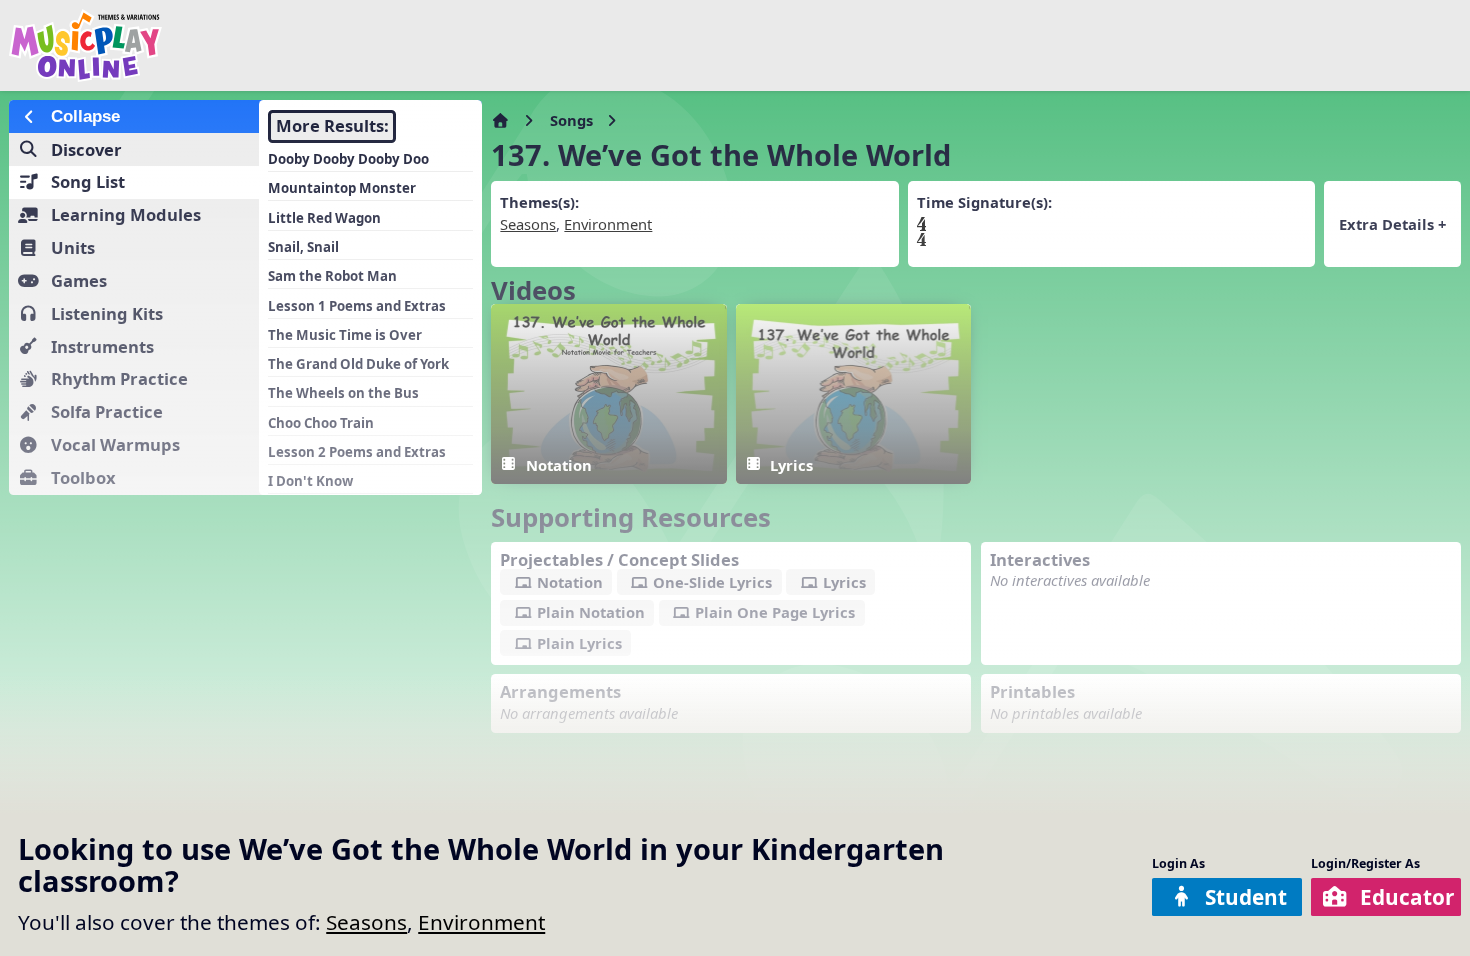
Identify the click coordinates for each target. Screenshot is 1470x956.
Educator (1407, 897)
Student (1246, 897)
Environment (481, 922)
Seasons (366, 922)
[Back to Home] (248, 45)
